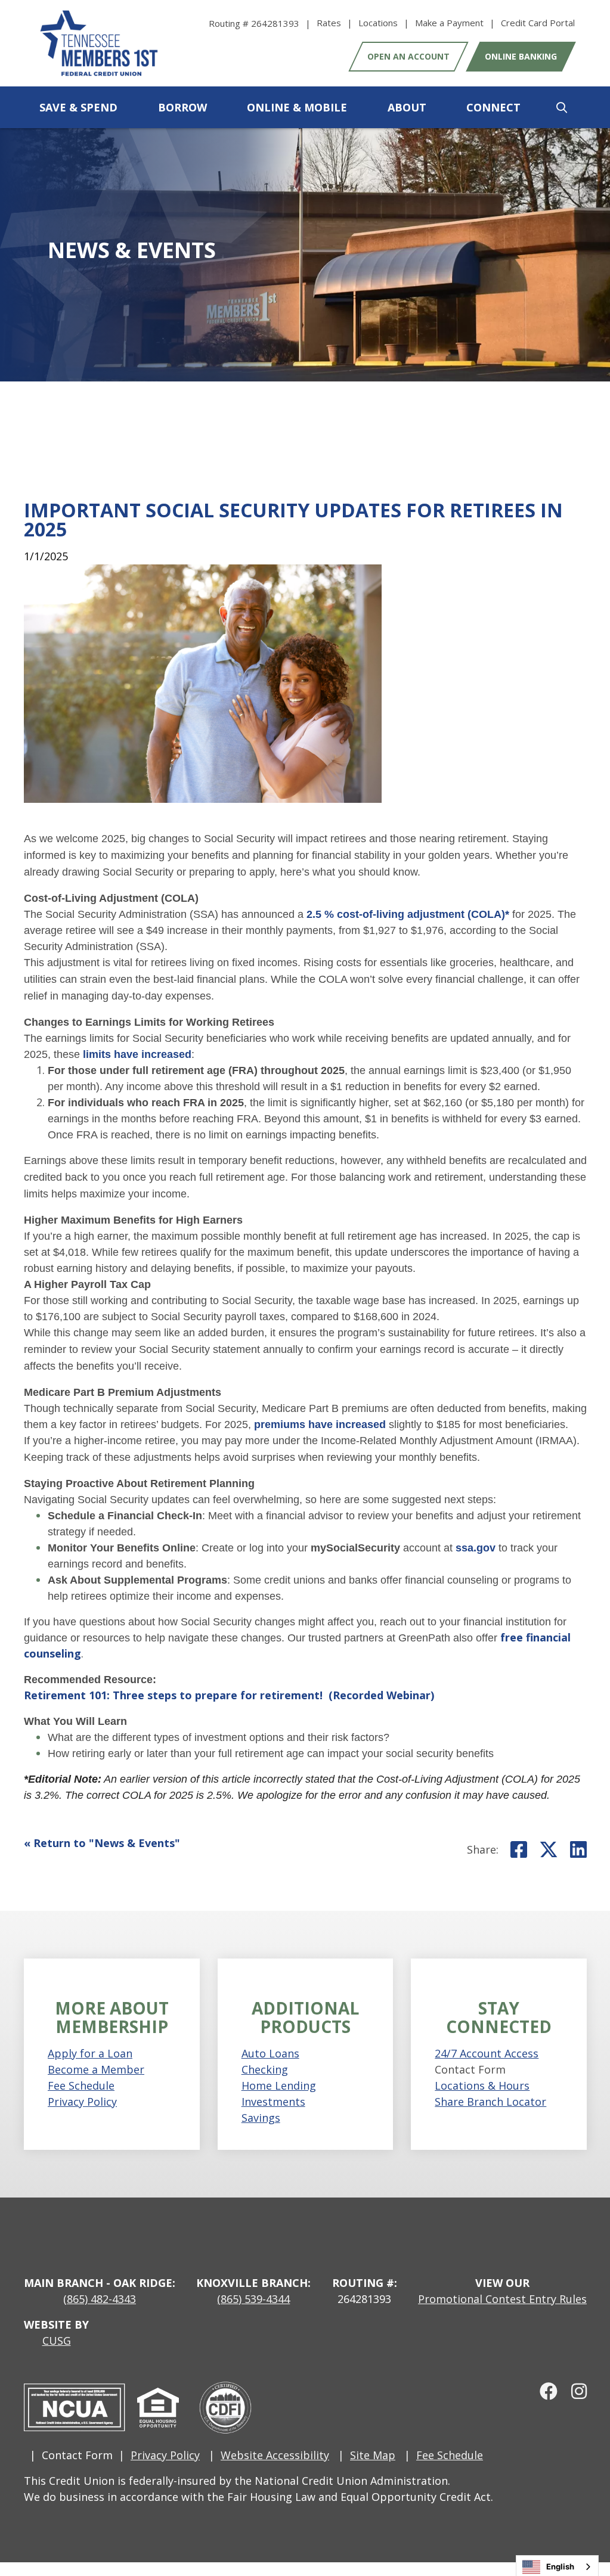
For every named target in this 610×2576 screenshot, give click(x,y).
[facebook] (544, 2391)
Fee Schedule (81, 2085)
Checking (265, 2069)
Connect (493, 107)
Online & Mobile (297, 107)
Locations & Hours (482, 2085)
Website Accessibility (275, 2455)
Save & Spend (78, 107)
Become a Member (96, 2069)
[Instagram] (574, 2391)
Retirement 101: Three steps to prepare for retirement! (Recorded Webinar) (229, 1695)
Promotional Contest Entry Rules (502, 2299)
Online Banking (521, 56)
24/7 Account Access (487, 2053)
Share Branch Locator (490, 2102)
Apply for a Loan (90, 2053)
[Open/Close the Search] (562, 107)
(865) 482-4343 (100, 2299)
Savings (261, 2118)
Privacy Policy (82, 2102)
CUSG (57, 2341)
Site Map (373, 2455)
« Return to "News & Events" (102, 1843)
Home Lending (279, 2085)
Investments (273, 2102)
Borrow (182, 107)
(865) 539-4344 (253, 2299)
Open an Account (408, 56)
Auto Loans (270, 2053)
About (407, 107)
